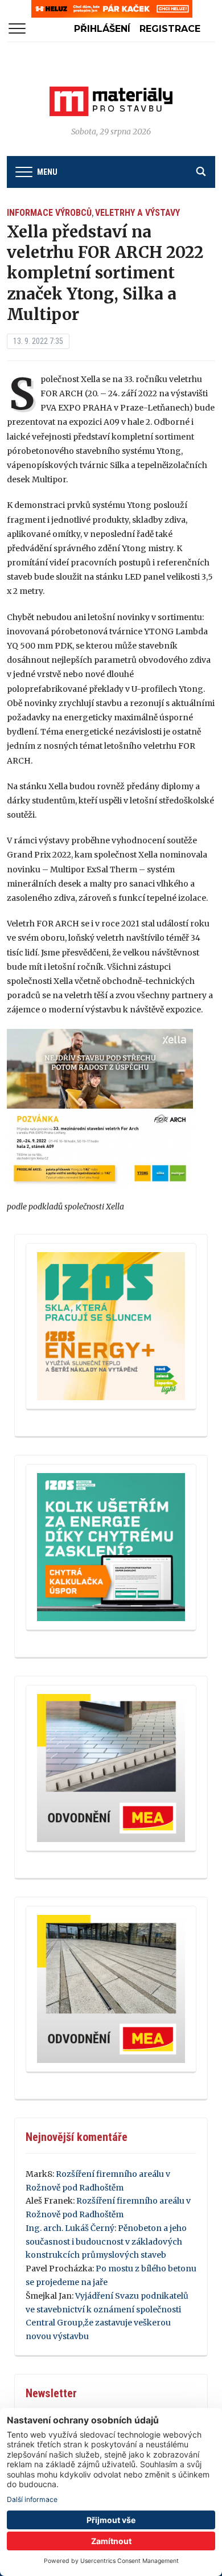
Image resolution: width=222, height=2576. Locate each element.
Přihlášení (102, 29)
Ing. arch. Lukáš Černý (70, 2228)
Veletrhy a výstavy (137, 213)
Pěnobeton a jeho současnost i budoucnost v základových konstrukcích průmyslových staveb (106, 2242)
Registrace (170, 29)
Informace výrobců (49, 213)
